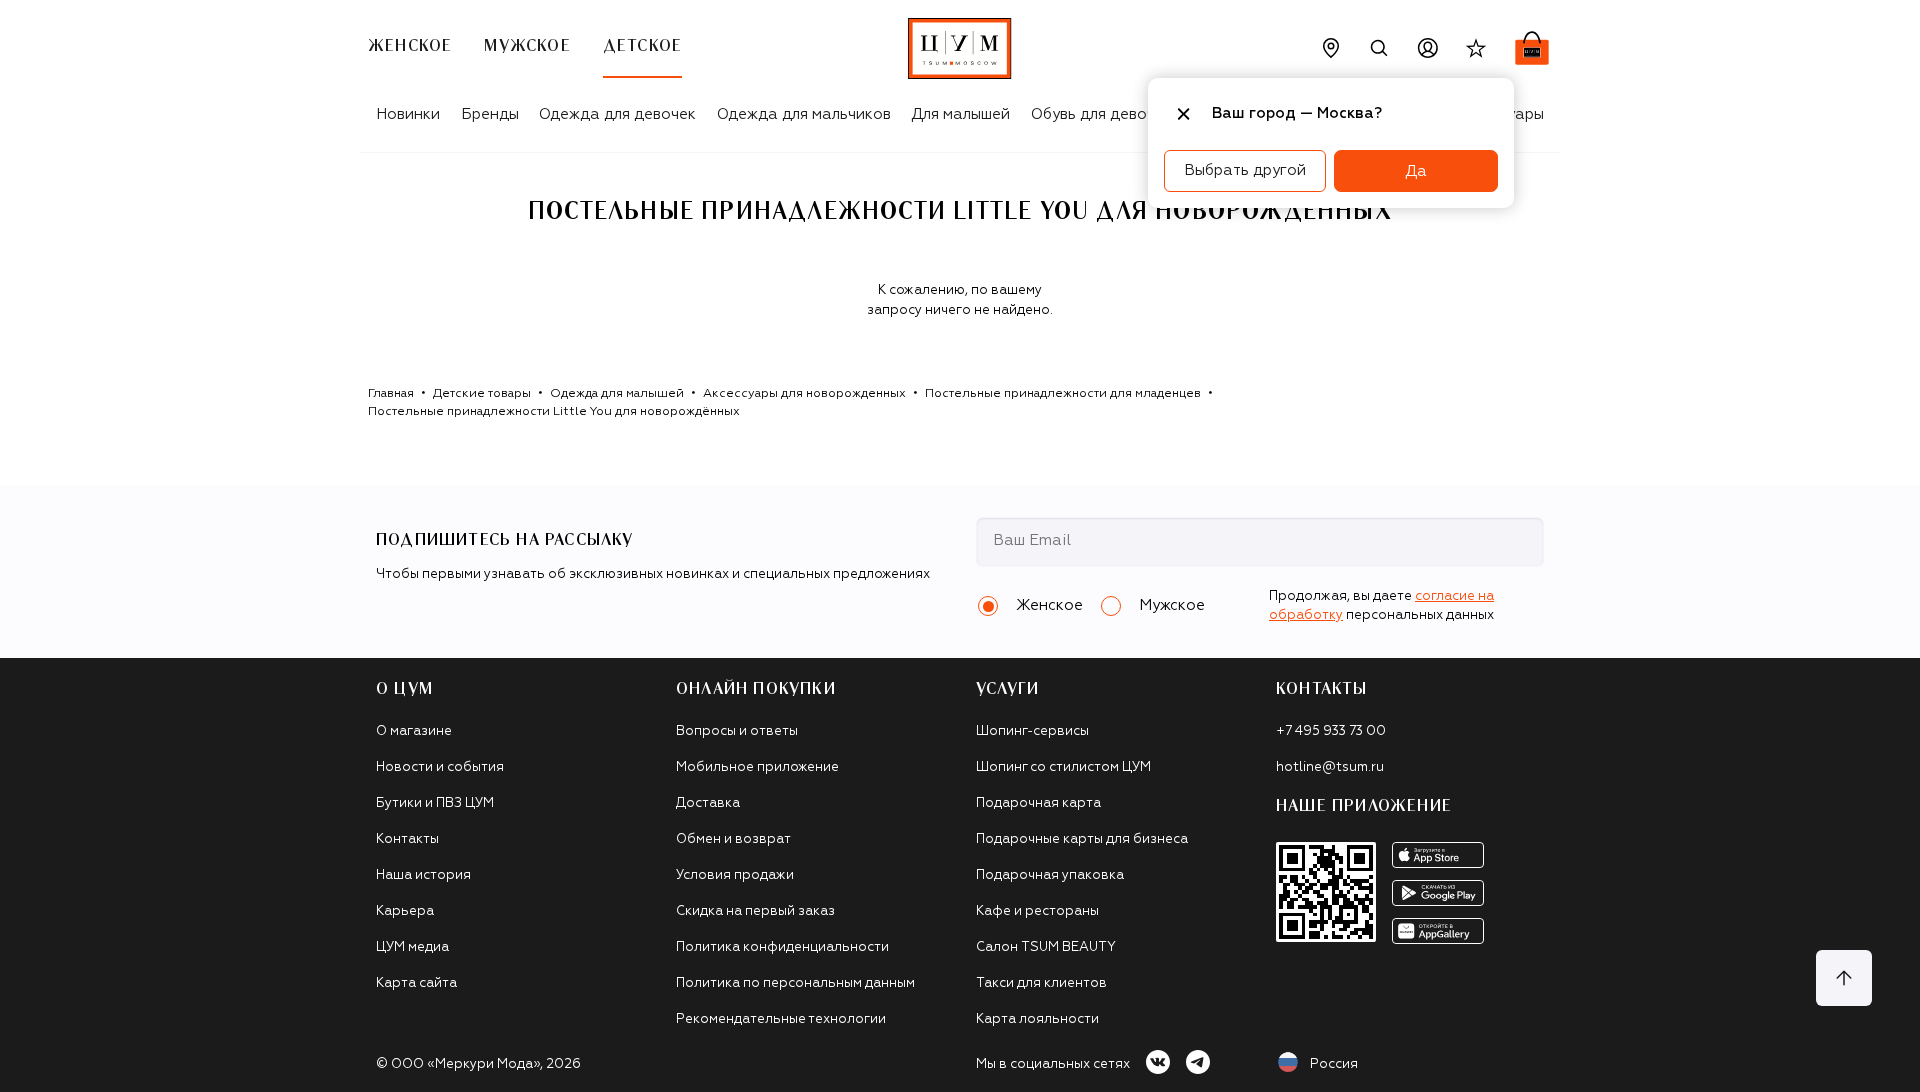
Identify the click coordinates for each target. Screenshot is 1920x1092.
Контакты (407, 839)
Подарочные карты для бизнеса (1082, 839)
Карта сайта (416, 983)
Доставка (708, 803)
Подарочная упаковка (1050, 875)
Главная (391, 394)
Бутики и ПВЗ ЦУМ (435, 803)
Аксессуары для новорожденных (804, 394)
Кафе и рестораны (1037, 911)
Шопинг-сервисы (1032, 731)
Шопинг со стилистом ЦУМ (1063, 767)
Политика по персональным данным (795, 983)
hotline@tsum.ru (1330, 767)
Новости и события (440, 767)
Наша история (423, 875)
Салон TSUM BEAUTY (1046, 947)
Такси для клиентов (1041, 983)
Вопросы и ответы (737, 731)
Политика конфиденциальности (782, 947)
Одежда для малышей (617, 394)
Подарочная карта (1038, 803)
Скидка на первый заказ (755, 911)
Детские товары (482, 394)
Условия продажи (735, 875)
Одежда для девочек (617, 114)
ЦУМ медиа (412, 947)
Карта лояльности (1037, 1019)
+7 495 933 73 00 (1331, 731)
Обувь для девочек (1101, 114)
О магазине (414, 731)
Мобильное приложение (757, 767)
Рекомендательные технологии (781, 1019)
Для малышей (960, 114)
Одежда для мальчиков (804, 114)
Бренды (490, 114)
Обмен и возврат (733, 839)
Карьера (405, 911)
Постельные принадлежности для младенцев (1063, 394)
